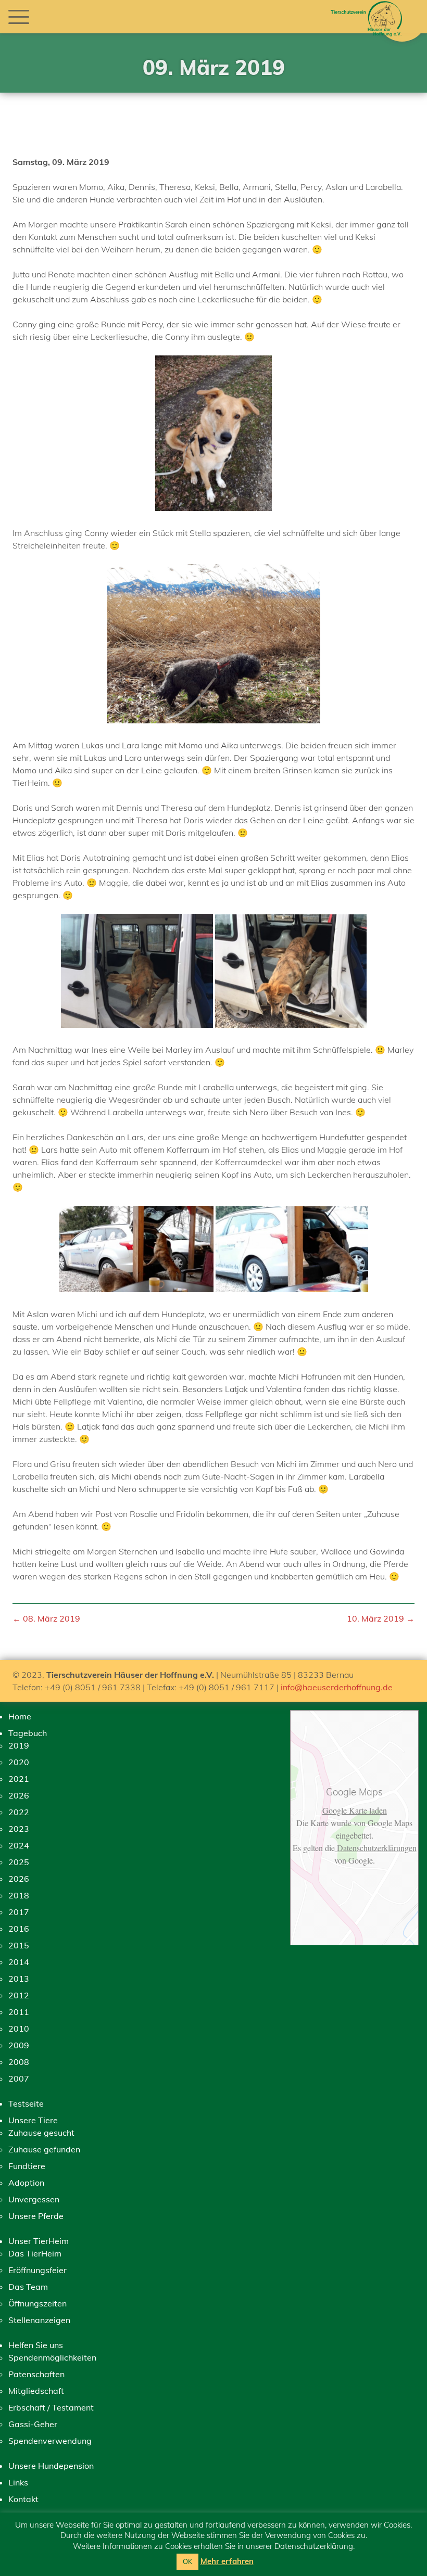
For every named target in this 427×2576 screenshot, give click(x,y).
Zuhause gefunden (44, 2149)
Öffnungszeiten (37, 2303)
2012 (19, 1995)
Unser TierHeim (39, 2241)
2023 (19, 1829)
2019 (19, 1745)
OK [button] (187, 2561)
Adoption (26, 2183)
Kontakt (23, 2499)
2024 (19, 1845)
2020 (19, 1762)
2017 (19, 1912)
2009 (19, 2045)
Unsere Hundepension (51, 2466)
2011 (19, 2012)
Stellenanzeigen (39, 2320)
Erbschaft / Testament (51, 2407)
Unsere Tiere (33, 2120)
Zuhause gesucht (41, 2133)
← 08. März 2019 (46, 1618)
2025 (19, 1862)
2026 (19, 1795)
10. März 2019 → (381, 1618)
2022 (19, 1812)
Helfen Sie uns (36, 2345)
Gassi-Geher (33, 2424)
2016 (19, 1929)
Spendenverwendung (50, 2441)
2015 (19, 1945)
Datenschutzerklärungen (376, 1848)
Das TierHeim (35, 2253)
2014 (19, 1962)
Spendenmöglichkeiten (52, 2357)
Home (20, 1716)
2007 (19, 2078)
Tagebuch (28, 1733)
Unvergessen (34, 2199)
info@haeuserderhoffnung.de (337, 1687)
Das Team (28, 2287)
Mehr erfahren (227, 2561)
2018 (19, 1895)
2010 (19, 2029)
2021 (19, 1779)
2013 (19, 1979)
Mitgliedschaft (36, 2391)
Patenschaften (36, 2374)
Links (18, 2482)
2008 (19, 2062)
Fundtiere (27, 2166)
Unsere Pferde (36, 2216)
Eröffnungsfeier (37, 2270)
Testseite (26, 2103)
